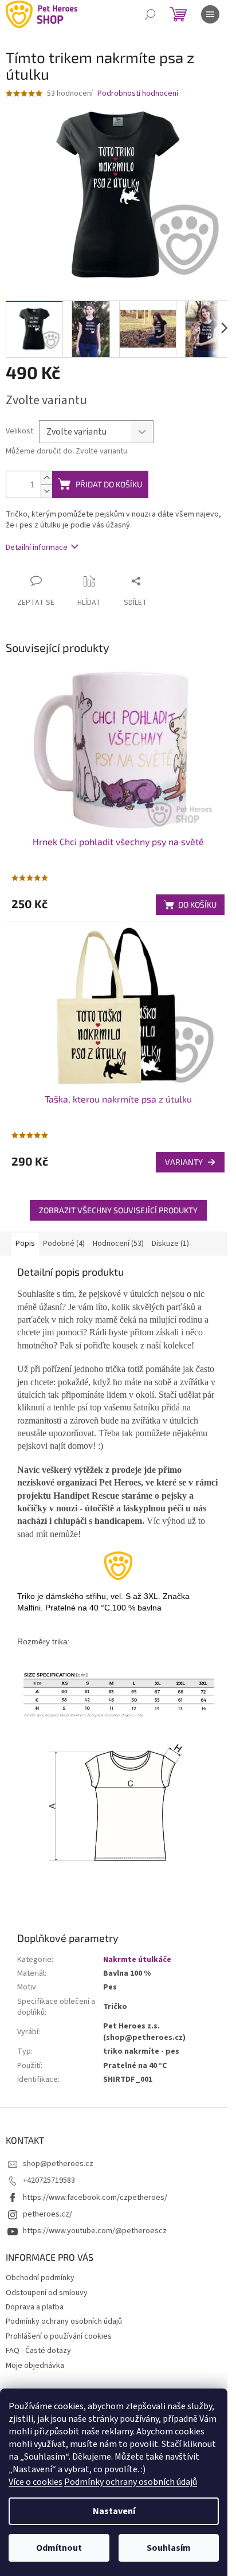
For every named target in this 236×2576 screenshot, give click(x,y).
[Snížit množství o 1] (46, 491)
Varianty (184, 1162)
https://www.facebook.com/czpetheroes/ (95, 2198)
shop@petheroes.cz (58, 2164)
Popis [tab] (25, 1244)
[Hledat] (150, 14)
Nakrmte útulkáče (137, 1960)
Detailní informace (37, 548)
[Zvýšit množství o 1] (46, 478)
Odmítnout (59, 2548)
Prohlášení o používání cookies (59, 2336)
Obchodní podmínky (40, 2278)
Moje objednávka (35, 2366)
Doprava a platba (35, 2307)
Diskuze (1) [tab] (170, 1244)
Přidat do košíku (109, 484)
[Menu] (210, 14)
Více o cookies (36, 2482)
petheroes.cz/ (48, 2214)
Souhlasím (169, 2548)
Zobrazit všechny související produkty (118, 1210)
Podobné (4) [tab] (64, 1244)
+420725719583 (49, 2180)
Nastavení (114, 2511)
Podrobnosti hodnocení (138, 94)
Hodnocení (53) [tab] (118, 1244)
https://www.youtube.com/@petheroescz (95, 2231)
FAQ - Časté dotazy (38, 2351)
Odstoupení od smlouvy (47, 2293)
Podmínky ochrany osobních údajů (131, 2482)
